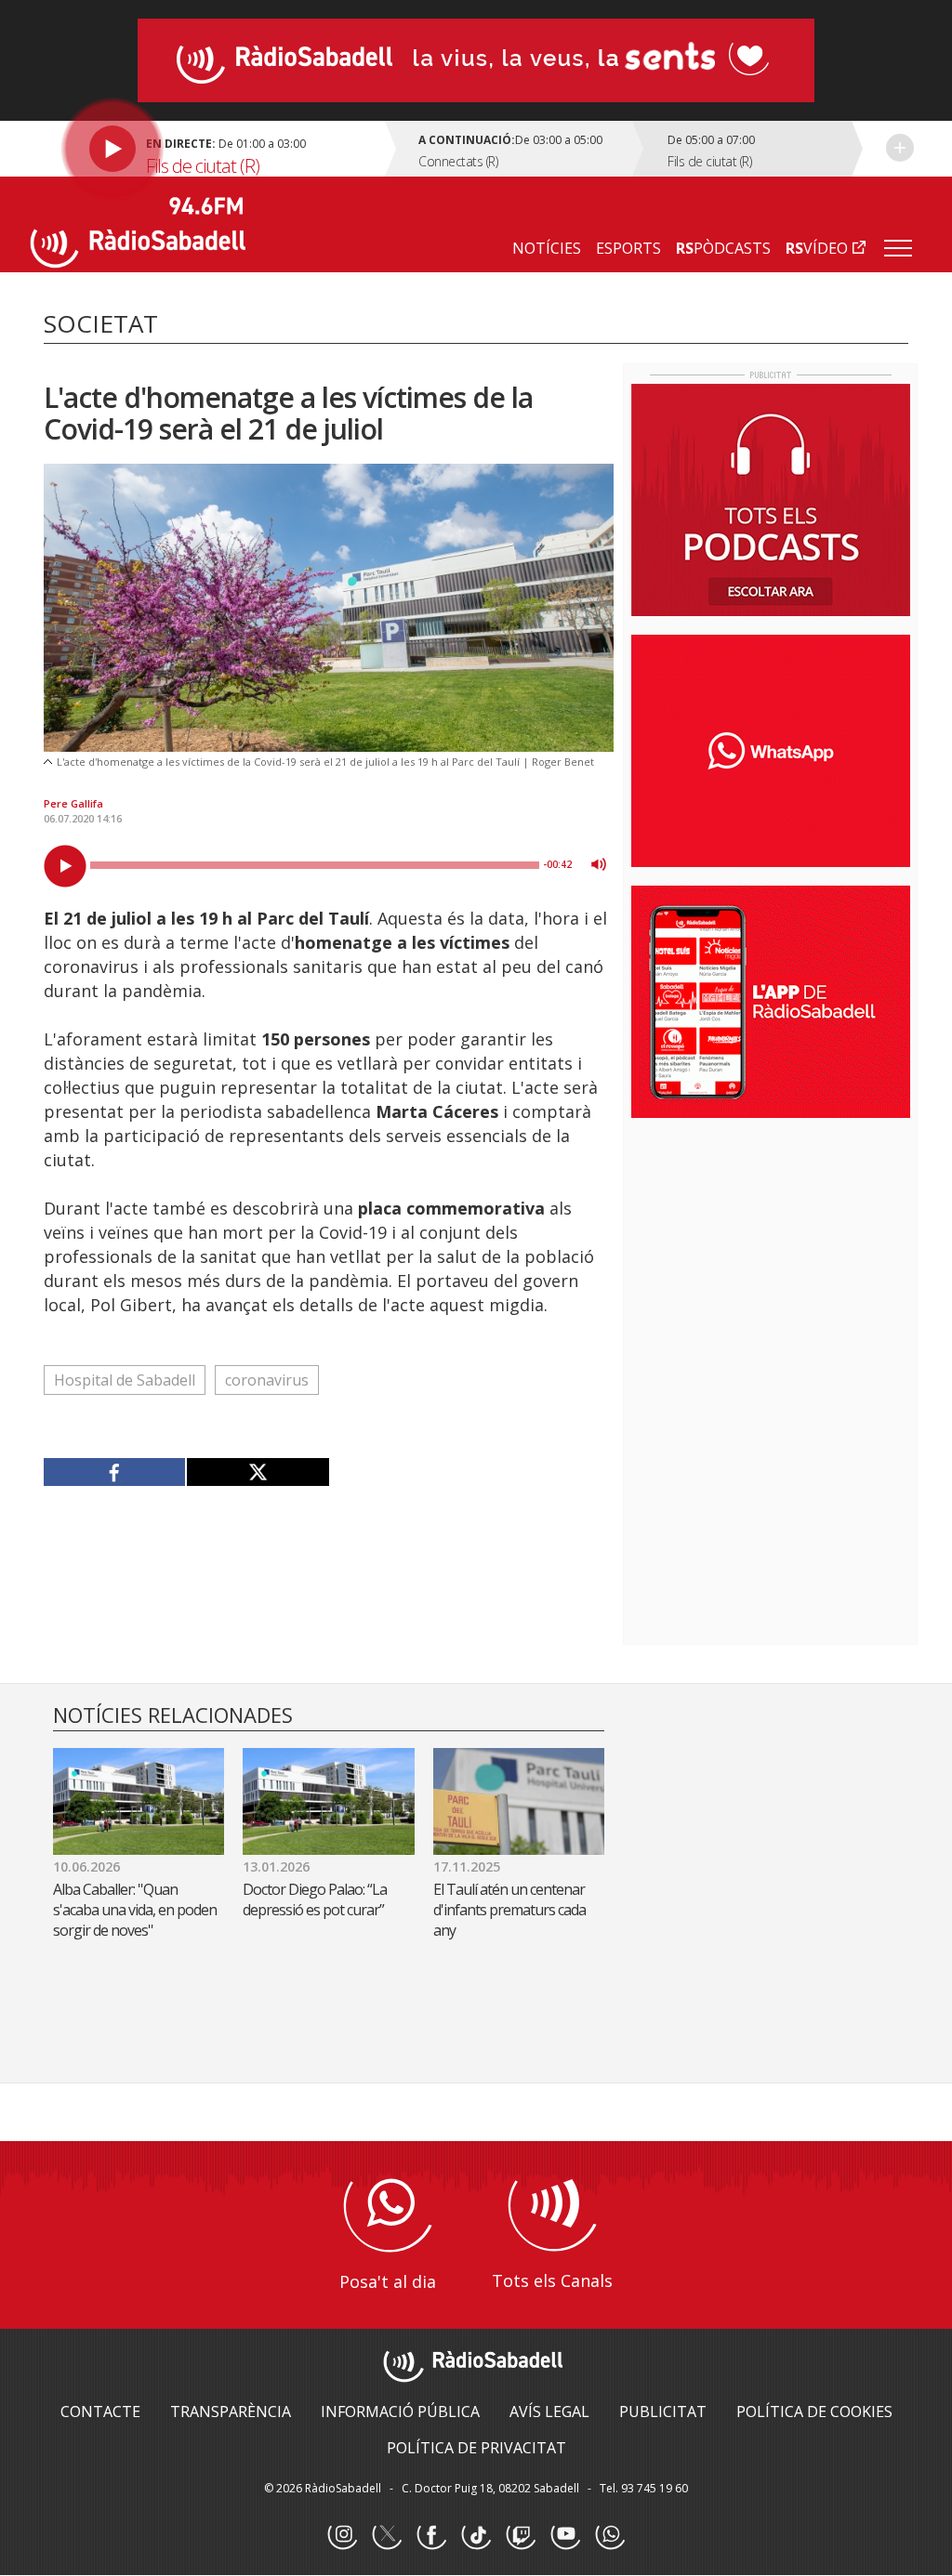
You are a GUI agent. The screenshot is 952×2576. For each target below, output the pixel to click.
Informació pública (400, 2412)
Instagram (342, 2535)
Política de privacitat (476, 2448)
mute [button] (599, 864)
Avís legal (549, 2412)
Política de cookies (814, 2412)
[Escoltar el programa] (211, 149)
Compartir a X (257, 1472)
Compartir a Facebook (115, 1472)
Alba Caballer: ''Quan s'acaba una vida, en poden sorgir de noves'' (135, 1910)
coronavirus (267, 1380)
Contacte (100, 2412)
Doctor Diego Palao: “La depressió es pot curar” (316, 1899)
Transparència (231, 2412)
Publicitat (663, 2412)
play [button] (65, 866)
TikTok (476, 2535)
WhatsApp (610, 2535)
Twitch (521, 2535)
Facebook (431, 2535)
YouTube (565, 2535)
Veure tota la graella (900, 148)
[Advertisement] (771, 1253)
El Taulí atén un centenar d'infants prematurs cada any (509, 1910)
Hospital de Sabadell (125, 1380)
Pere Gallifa (73, 803)
